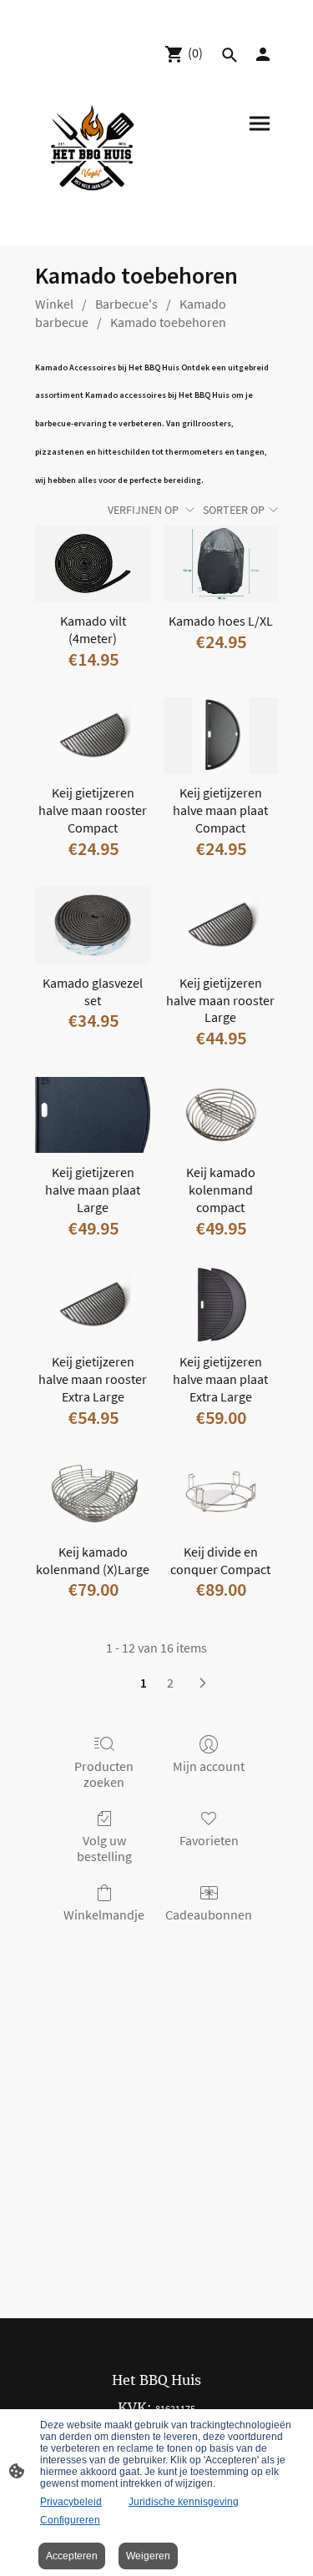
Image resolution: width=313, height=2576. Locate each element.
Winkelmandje (104, 1914)
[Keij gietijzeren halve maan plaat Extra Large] (221, 1305)
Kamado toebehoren (168, 322)
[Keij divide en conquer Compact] (221, 1494)
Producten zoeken (104, 1774)
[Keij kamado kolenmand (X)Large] (92, 1494)
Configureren (70, 2520)
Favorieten (209, 1840)
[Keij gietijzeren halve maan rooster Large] (221, 925)
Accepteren (72, 2556)
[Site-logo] (92, 150)
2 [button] (170, 1683)
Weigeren (148, 2556)
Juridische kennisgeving (184, 2502)
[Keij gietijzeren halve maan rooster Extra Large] (92, 1305)
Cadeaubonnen (209, 1914)
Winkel (54, 304)
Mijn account (209, 1766)
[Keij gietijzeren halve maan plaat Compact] (221, 736)
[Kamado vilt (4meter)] (92, 564)
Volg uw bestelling (104, 1848)
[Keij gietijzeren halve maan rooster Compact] (92, 736)
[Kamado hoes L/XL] (221, 564)
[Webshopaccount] (263, 54)
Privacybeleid (71, 2502)
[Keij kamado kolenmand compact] (221, 1115)
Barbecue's (126, 304)
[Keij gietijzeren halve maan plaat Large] (92, 1115)
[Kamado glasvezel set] (92, 925)
